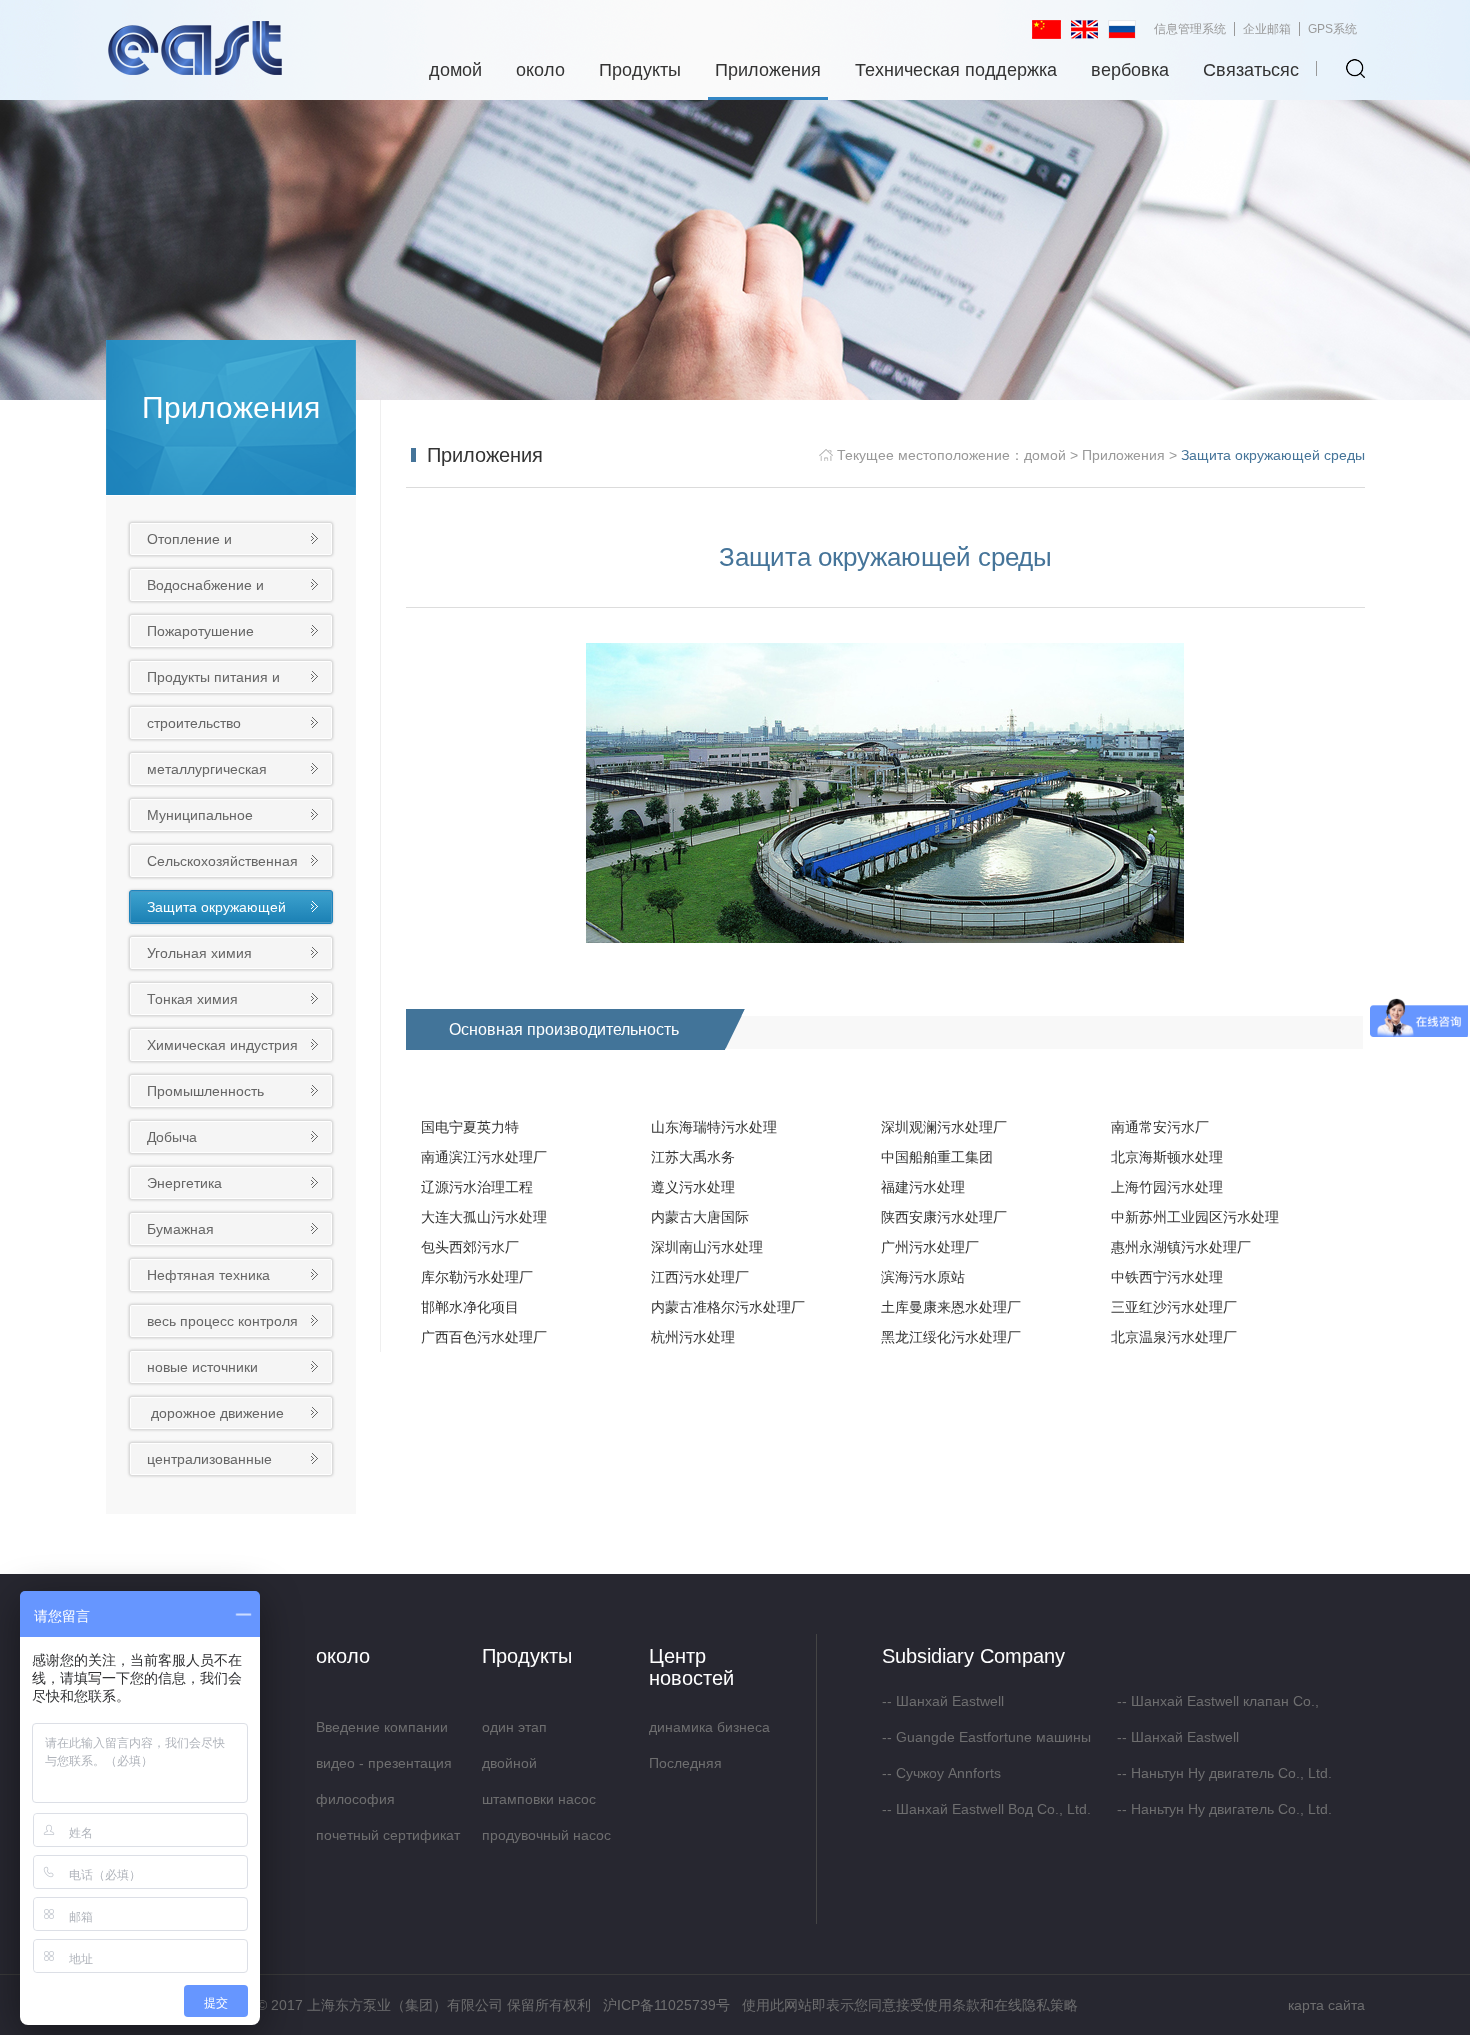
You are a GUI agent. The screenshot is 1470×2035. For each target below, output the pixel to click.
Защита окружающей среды (216, 910)
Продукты (640, 70)
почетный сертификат (388, 1835)
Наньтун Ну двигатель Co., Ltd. (1231, 1773)
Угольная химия (199, 953)
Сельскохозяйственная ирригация (222, 864)
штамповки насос (539, 1799)
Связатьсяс (1251, 70)
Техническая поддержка (956, 70)
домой (455, 70)
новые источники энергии (202, 1370)
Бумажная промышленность (204, 1232)
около (540, 70)
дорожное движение (217, 1413)
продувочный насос (546, 1835)
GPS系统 (1332, 29)
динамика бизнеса (709, 1727)
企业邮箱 (1267, 29)
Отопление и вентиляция (189, 542)
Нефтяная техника (208, 1275)
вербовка (1130, 70)
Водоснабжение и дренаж (205, 588)
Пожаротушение (200, 631)
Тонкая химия (192, 999)
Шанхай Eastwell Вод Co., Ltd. (993, 1809)
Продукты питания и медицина (213, 680)
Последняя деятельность (693, 1768)
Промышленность (205, 1091)
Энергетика (184, 1183)
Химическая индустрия (222, 1045)
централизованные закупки (209, 1462)
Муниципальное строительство (200, 818)
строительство (194, 723)
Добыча (172, 1137)
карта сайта (1326, 2005)
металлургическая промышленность (207, 772)
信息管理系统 (1190, 29)
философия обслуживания (363, 1804)
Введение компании (382, 1727)
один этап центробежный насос (551, 1732)
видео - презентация (384, 1763)
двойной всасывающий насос (549, 1768)
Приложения (768, 70)
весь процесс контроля (222, 1321)
